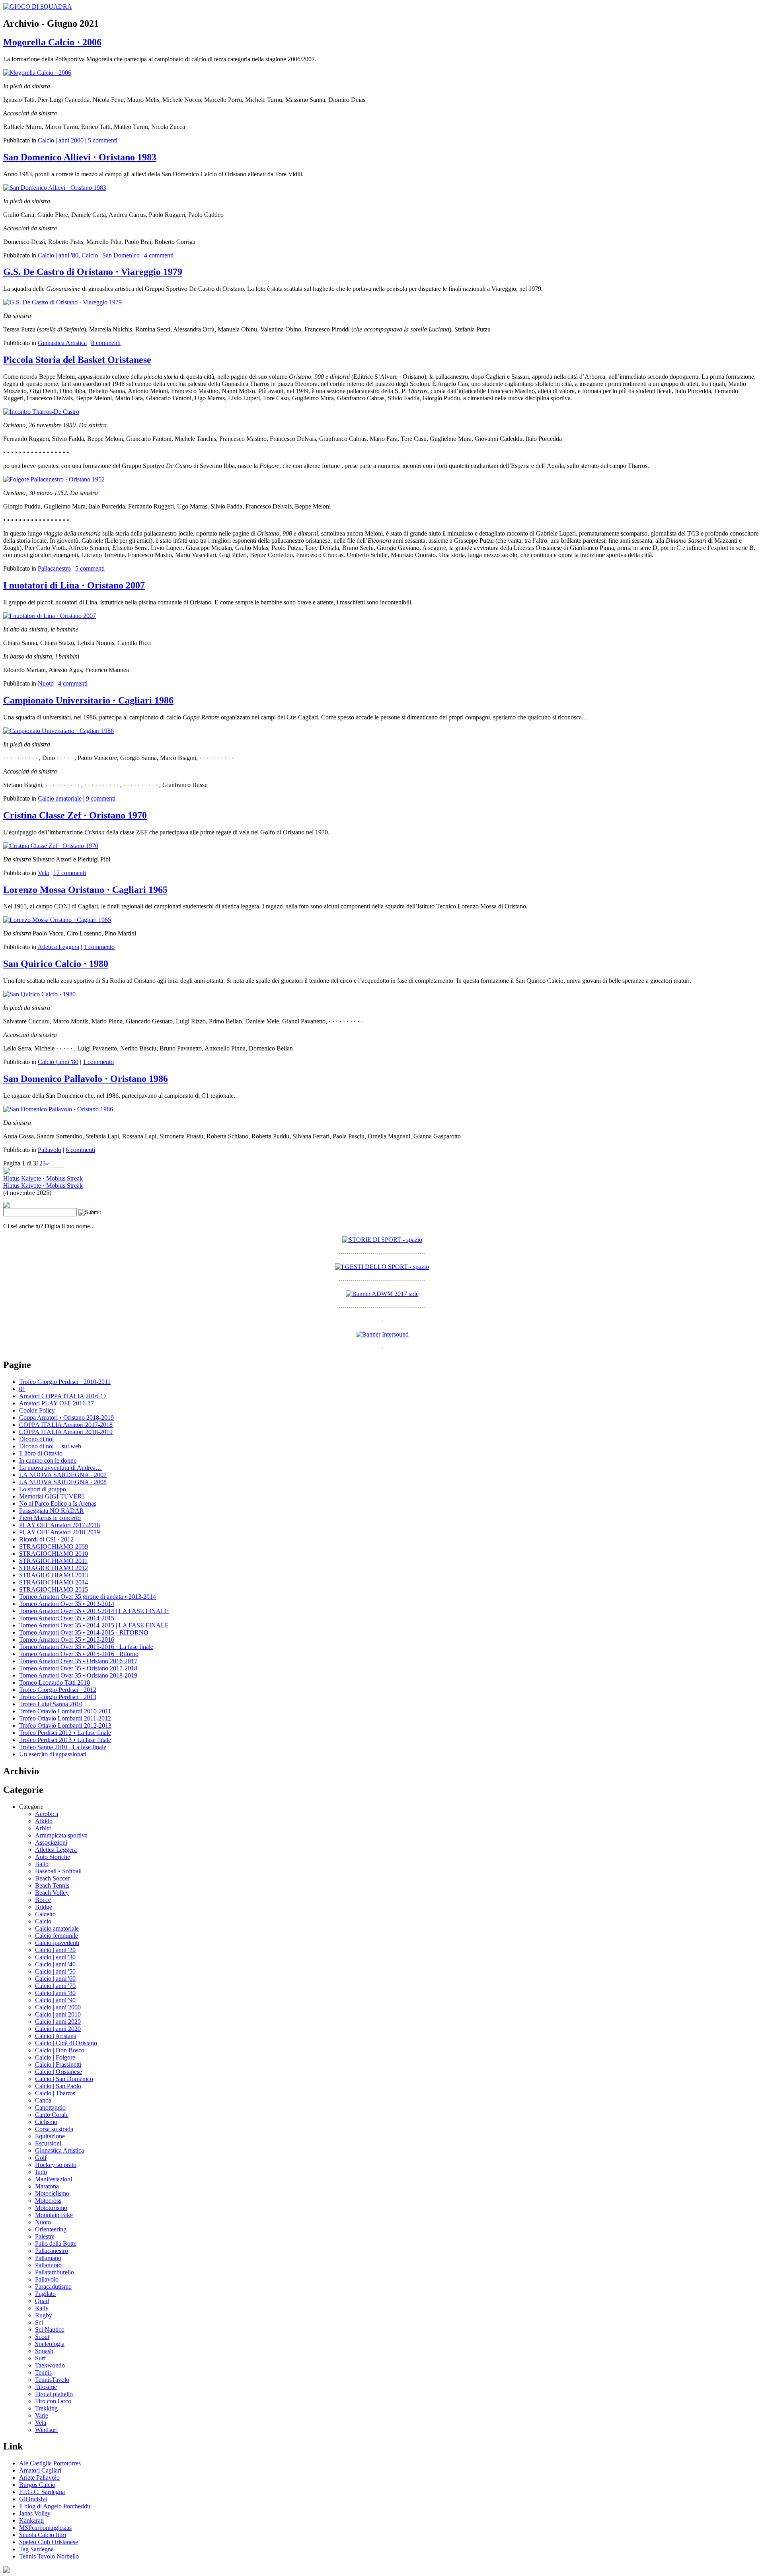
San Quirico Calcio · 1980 (56, 964)
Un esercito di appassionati (53, 1754)
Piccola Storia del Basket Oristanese (77, 360)
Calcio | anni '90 (55, 2000)
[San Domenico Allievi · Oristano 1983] (55, 188)
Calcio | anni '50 (55, 1971)
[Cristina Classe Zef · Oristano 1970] (51, 846)
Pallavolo (50, 1150)
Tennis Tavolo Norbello (49, 2556)
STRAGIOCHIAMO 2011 (53, 1561)
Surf (40, 2358)
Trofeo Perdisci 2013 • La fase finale (65, 1740)
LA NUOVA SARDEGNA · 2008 (63, 1482)
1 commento (99, 947)
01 (22, 1389)
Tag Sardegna (36, 2549)
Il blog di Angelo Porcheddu (55, 2506)
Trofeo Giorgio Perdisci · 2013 (58, 1697)
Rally (42, 2308)
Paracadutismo (53, 2287)
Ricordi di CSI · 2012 (46, 1539)
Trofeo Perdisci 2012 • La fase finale (65, 1733)
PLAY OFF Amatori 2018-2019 (59, 1532)
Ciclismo (46, 2122)
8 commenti (106, 343)
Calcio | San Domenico (111, 255)
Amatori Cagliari (40, 2470)
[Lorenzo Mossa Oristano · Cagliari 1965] (57, 920)
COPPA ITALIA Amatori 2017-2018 (66, 1425)
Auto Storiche (53, 1857)
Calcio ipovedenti (57, 1943)
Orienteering (51, 2229)
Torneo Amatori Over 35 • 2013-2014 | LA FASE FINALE (94, 1611)
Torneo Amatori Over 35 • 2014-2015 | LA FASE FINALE (94, 1625)
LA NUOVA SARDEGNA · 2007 (63, 1475)
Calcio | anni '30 (55, 1957)
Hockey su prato (56, 2165)
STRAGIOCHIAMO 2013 (54, 1575)
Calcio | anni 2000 (61, 140)
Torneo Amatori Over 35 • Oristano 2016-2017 (78, 1661)
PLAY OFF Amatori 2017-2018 (59, 1525)
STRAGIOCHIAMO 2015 (54, 1589)
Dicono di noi (36, 1439)
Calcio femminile (57, 1936)
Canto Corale (52, 2115)
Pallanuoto (48, 2265)
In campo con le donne (48, 1460)
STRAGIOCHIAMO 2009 (54, 1546)
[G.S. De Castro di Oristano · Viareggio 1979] (62, 302)
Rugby (44, 2315)
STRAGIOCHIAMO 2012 (54, 1568)
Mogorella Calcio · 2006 (52, 42)
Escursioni (48, 2143)
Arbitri (43, 1828)
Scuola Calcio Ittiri (43, 2535)
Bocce (43, 1900)
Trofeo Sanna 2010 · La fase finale (63, 1747)
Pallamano (48, 2258)
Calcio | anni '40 (55, 1964)
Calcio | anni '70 (55, 1986)
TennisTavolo (52, 2380)
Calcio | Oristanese (58, 2072)
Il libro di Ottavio (41, 1453)
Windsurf (47, 2430)
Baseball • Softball (58, 1871)
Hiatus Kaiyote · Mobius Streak (43, 1178)
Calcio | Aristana (56, 2036)
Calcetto (45, 1914)
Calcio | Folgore (55, 2057)
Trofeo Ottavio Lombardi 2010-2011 (65, 1711)
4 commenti (159, 255)
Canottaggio (50, 2107)
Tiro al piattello (54, 2394)
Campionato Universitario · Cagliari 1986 (88, 700)
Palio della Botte (56, 2244)
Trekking (46, 2408)
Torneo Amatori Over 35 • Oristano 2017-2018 (78, 1668)
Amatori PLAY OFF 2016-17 (57, 1403)
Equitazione (50, 2136)
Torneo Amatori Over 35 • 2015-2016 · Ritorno (79, 1654)
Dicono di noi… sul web (50, 1446)
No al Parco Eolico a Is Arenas (58, 1503)
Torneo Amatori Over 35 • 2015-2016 (67, 1640)
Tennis (43, 2372)
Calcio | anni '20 (55, 1950)
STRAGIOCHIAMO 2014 (54, 1582)
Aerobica (47, 1814)
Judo (41, 2172)
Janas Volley (35, 2513)
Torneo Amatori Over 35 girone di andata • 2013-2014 (88, 1597)
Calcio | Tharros (55, 2093)
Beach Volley (52, 1893)
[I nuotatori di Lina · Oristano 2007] (50, 616)
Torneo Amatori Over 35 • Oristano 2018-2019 (78, 1675)
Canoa (43, 2100)
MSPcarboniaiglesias (45, 2528)
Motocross (48, 2201)
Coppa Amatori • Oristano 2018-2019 (66, 1418)
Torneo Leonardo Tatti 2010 (55, 1683)
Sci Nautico (50, 2330)
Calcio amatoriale (60, 798)
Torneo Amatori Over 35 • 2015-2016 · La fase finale (86, 1647)
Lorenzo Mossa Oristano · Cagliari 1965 (85, 890)
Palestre (45, 2236)
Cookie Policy (37, 1410)
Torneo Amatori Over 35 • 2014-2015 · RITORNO (84, 1632)
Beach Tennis (52, 1885)
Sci (39, 2322)
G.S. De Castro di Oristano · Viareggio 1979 (93, 272)
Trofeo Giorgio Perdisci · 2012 (58, 1690)
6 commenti (80, 1150)
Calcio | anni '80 (58, 255)
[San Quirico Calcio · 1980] (39, 994)
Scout (42, 2337)
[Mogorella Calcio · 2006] (37, 73)
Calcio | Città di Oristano (66, 2043)
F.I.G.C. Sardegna (42, 2492)
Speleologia (50, 2344)
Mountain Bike (54, 2215)
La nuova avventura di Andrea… (60, 1468)
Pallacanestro (54, 568)
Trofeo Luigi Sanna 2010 (51, 1704)
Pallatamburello (55, 2272)
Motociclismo (52, 2193)
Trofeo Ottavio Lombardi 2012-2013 (65, 1725)
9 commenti (101, 798)
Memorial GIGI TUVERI (52, 1496)
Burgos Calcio (37, 2485)
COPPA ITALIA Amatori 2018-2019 (66, 1432)
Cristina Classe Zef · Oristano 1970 (75, 815)
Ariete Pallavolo (39, 2478)
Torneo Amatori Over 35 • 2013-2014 (67, 1604)
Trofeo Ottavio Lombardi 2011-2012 (65, 1718)
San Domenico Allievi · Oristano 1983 (80, 157)
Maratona (47, 2186)
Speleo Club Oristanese (49, 2542)
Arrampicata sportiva (61, 1835)
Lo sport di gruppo (43, 1489)
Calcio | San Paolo (58, 2086)
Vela (43, 873)
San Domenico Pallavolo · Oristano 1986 (86, 1079)
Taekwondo (50, 2365)
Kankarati (31, 2520)
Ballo (42, 1864)
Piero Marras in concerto (50, 1518)
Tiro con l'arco (53, 2401)
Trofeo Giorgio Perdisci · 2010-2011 (65, 1382)
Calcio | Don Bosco (60, 2050)
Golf (41, 2158)
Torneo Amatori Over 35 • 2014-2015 (67, 1618)
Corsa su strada (54, 2129)
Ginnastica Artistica (62, 343)
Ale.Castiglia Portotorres (50, 2463)
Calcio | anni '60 (55, 1979)
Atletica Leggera (58, 947)
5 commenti (103, 140)
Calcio (43, 1921)
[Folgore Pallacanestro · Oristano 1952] (54, 479)
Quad (42, 2301)
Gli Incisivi (33, 2499)
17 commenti (70, 873)
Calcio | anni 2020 (58, 2022)
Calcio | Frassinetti (58, 2065)
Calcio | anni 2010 (58, 2014)
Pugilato (45, 2294)
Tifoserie (46, 2387)
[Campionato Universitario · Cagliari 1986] (58, 731)
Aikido (44, 1821)
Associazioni (51, 1842)
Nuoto (46, 683)
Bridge (44, 1907)
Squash (44, 2351)
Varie (42, 2415)
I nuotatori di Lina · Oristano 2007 (74, 585)
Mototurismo (51, 2208)
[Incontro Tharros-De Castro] (41, 412)
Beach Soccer (52, 1878)
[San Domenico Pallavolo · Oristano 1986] (58, 1109)
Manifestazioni (54, 2179)
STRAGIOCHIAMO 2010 (54, 1554)
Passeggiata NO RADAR (52, 1511)
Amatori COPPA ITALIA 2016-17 (63, 1396)
